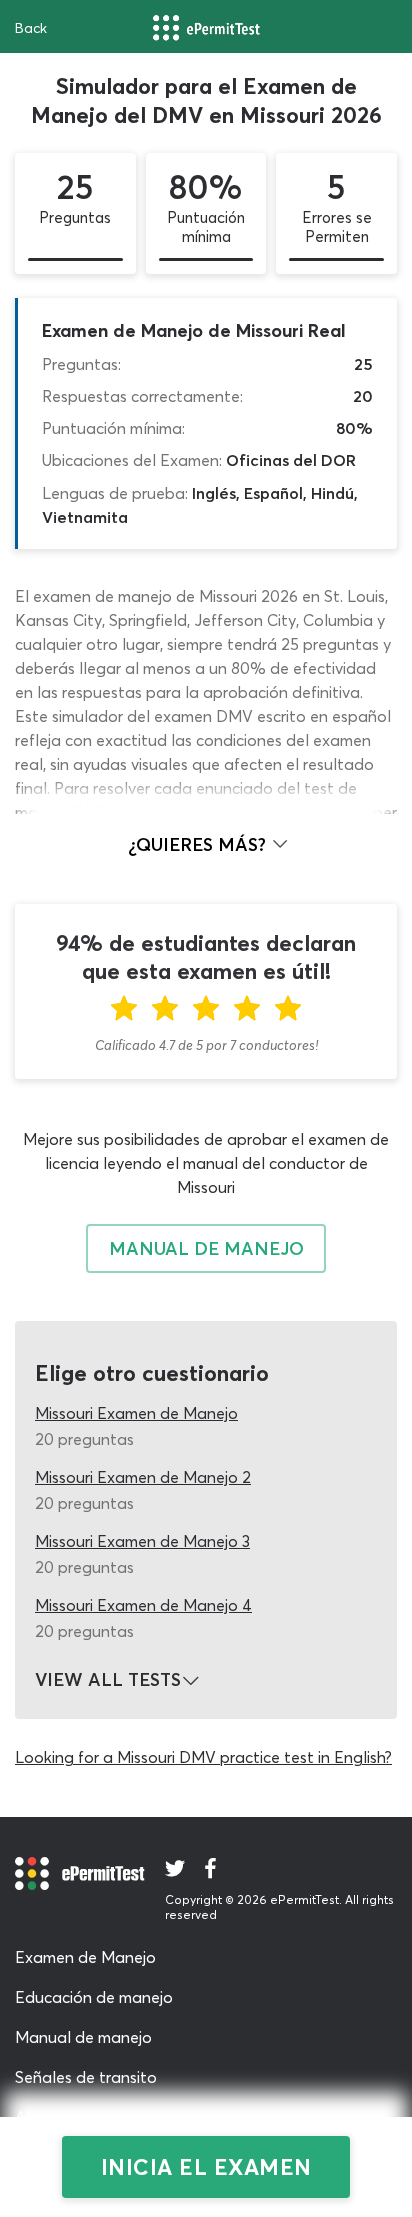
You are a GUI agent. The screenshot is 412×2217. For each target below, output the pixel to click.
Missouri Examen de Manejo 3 (142, 1541)
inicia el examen (206, 2167)
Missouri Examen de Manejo (136, 1413)
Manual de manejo (83, 2037)
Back (31, 28)
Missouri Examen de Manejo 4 (143, 1605)
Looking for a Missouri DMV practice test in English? (203, 1757)
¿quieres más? (199, 844)
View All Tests (108, 1680)
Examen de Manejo (85, 1957)
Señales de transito (86, 2077)
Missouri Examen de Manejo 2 (143, 1477)
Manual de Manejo (206, 1248)
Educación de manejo (94, 1997)
